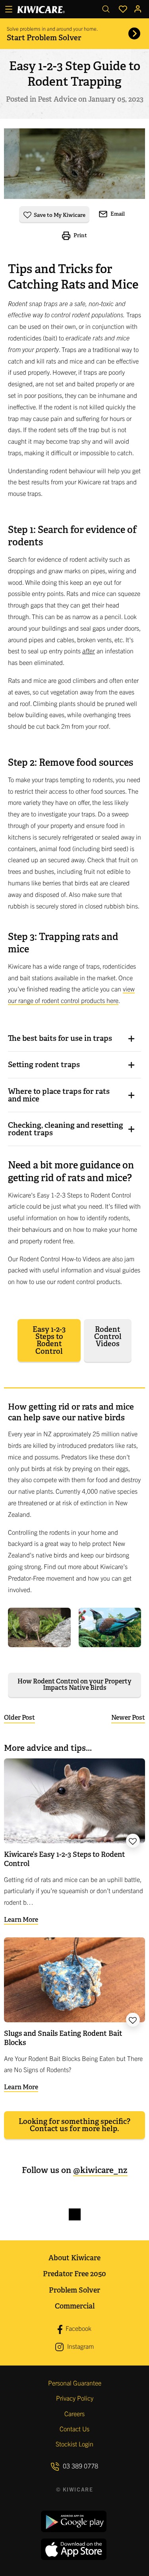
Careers (74, 2413)
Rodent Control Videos (108, 1337)
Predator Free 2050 (74, 2274)
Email (117, 214)
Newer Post (128, 1718)
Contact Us (74, 2429)
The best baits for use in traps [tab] (60, 1038)
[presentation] (74, 1038)
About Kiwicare (74, 2258)
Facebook (78, 2328)
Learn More (21, 1920)
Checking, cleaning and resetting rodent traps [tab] (66, 1129)
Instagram (80, 2346)
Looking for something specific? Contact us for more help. (74, 2125)
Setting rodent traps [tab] (44, 1065)
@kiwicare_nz (100, 2170)
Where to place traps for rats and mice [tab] (59, 1095)
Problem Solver (74, 2290)
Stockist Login (74, 2444)
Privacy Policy (75, 2398)
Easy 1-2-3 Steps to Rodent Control (49, 1340)
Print (80, 235)
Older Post (19, 1718)
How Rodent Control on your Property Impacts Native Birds (74, 1684)
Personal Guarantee (75, 2383)
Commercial (75, 2306)
